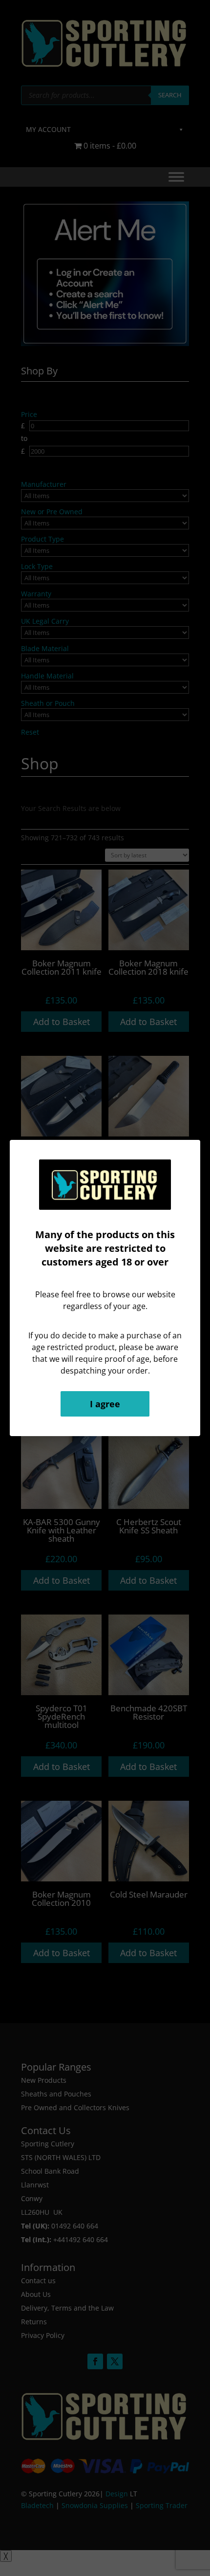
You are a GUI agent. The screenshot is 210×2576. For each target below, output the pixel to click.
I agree (105, 1404)
